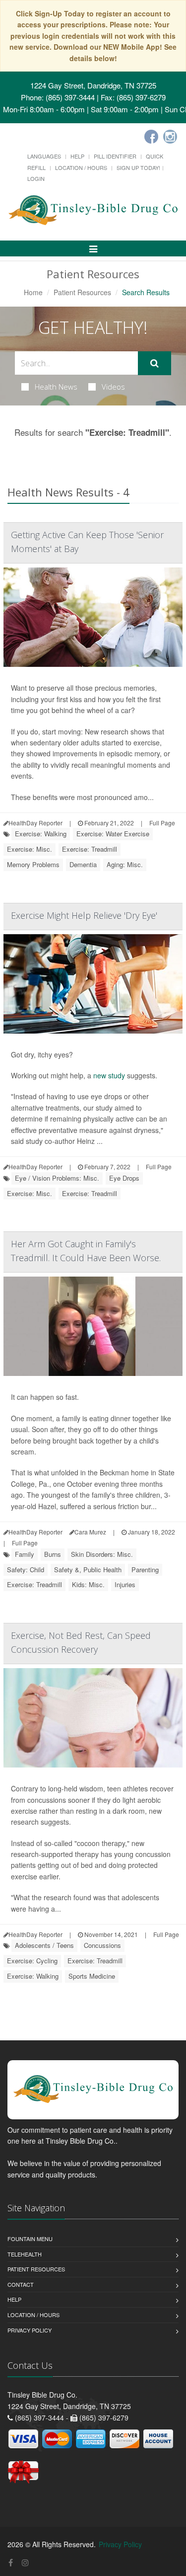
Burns (53, 1554)
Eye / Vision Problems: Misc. (57, 1178)
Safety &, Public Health (88, 1570)
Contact (21, 2284)
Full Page (162, 823)
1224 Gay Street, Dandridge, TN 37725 (93, 85)
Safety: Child (26, 1570)
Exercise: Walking (41, 834)
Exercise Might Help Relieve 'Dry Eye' (84, 915)
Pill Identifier (115, 156)
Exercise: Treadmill (90, 849)
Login (36, 178)
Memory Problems (33, 864)
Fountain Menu (30, 2239)
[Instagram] (170, 137)
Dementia (83, 864)
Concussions (102, 1945)
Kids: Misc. (88, 1584)
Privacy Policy (30, 2330)
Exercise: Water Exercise (113, 834)
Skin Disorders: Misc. (102, 1554)
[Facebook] (151, 137)
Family (25, 1554)
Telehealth (25, 2254)
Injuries (125, 1584)
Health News (56, 387)
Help (77, 156)
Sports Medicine (92, 1976)
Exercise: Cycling (32, 1961)
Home (33, 292)
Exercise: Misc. (30, 849)
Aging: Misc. (125, 864)
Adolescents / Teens (44, 1945)
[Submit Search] (155, 363)
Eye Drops (124, 1178)
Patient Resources (82, 292)
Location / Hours (81, 167)
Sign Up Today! (138, 167)
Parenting (145, 1570)
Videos (113, 387)
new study (109, 1075)
